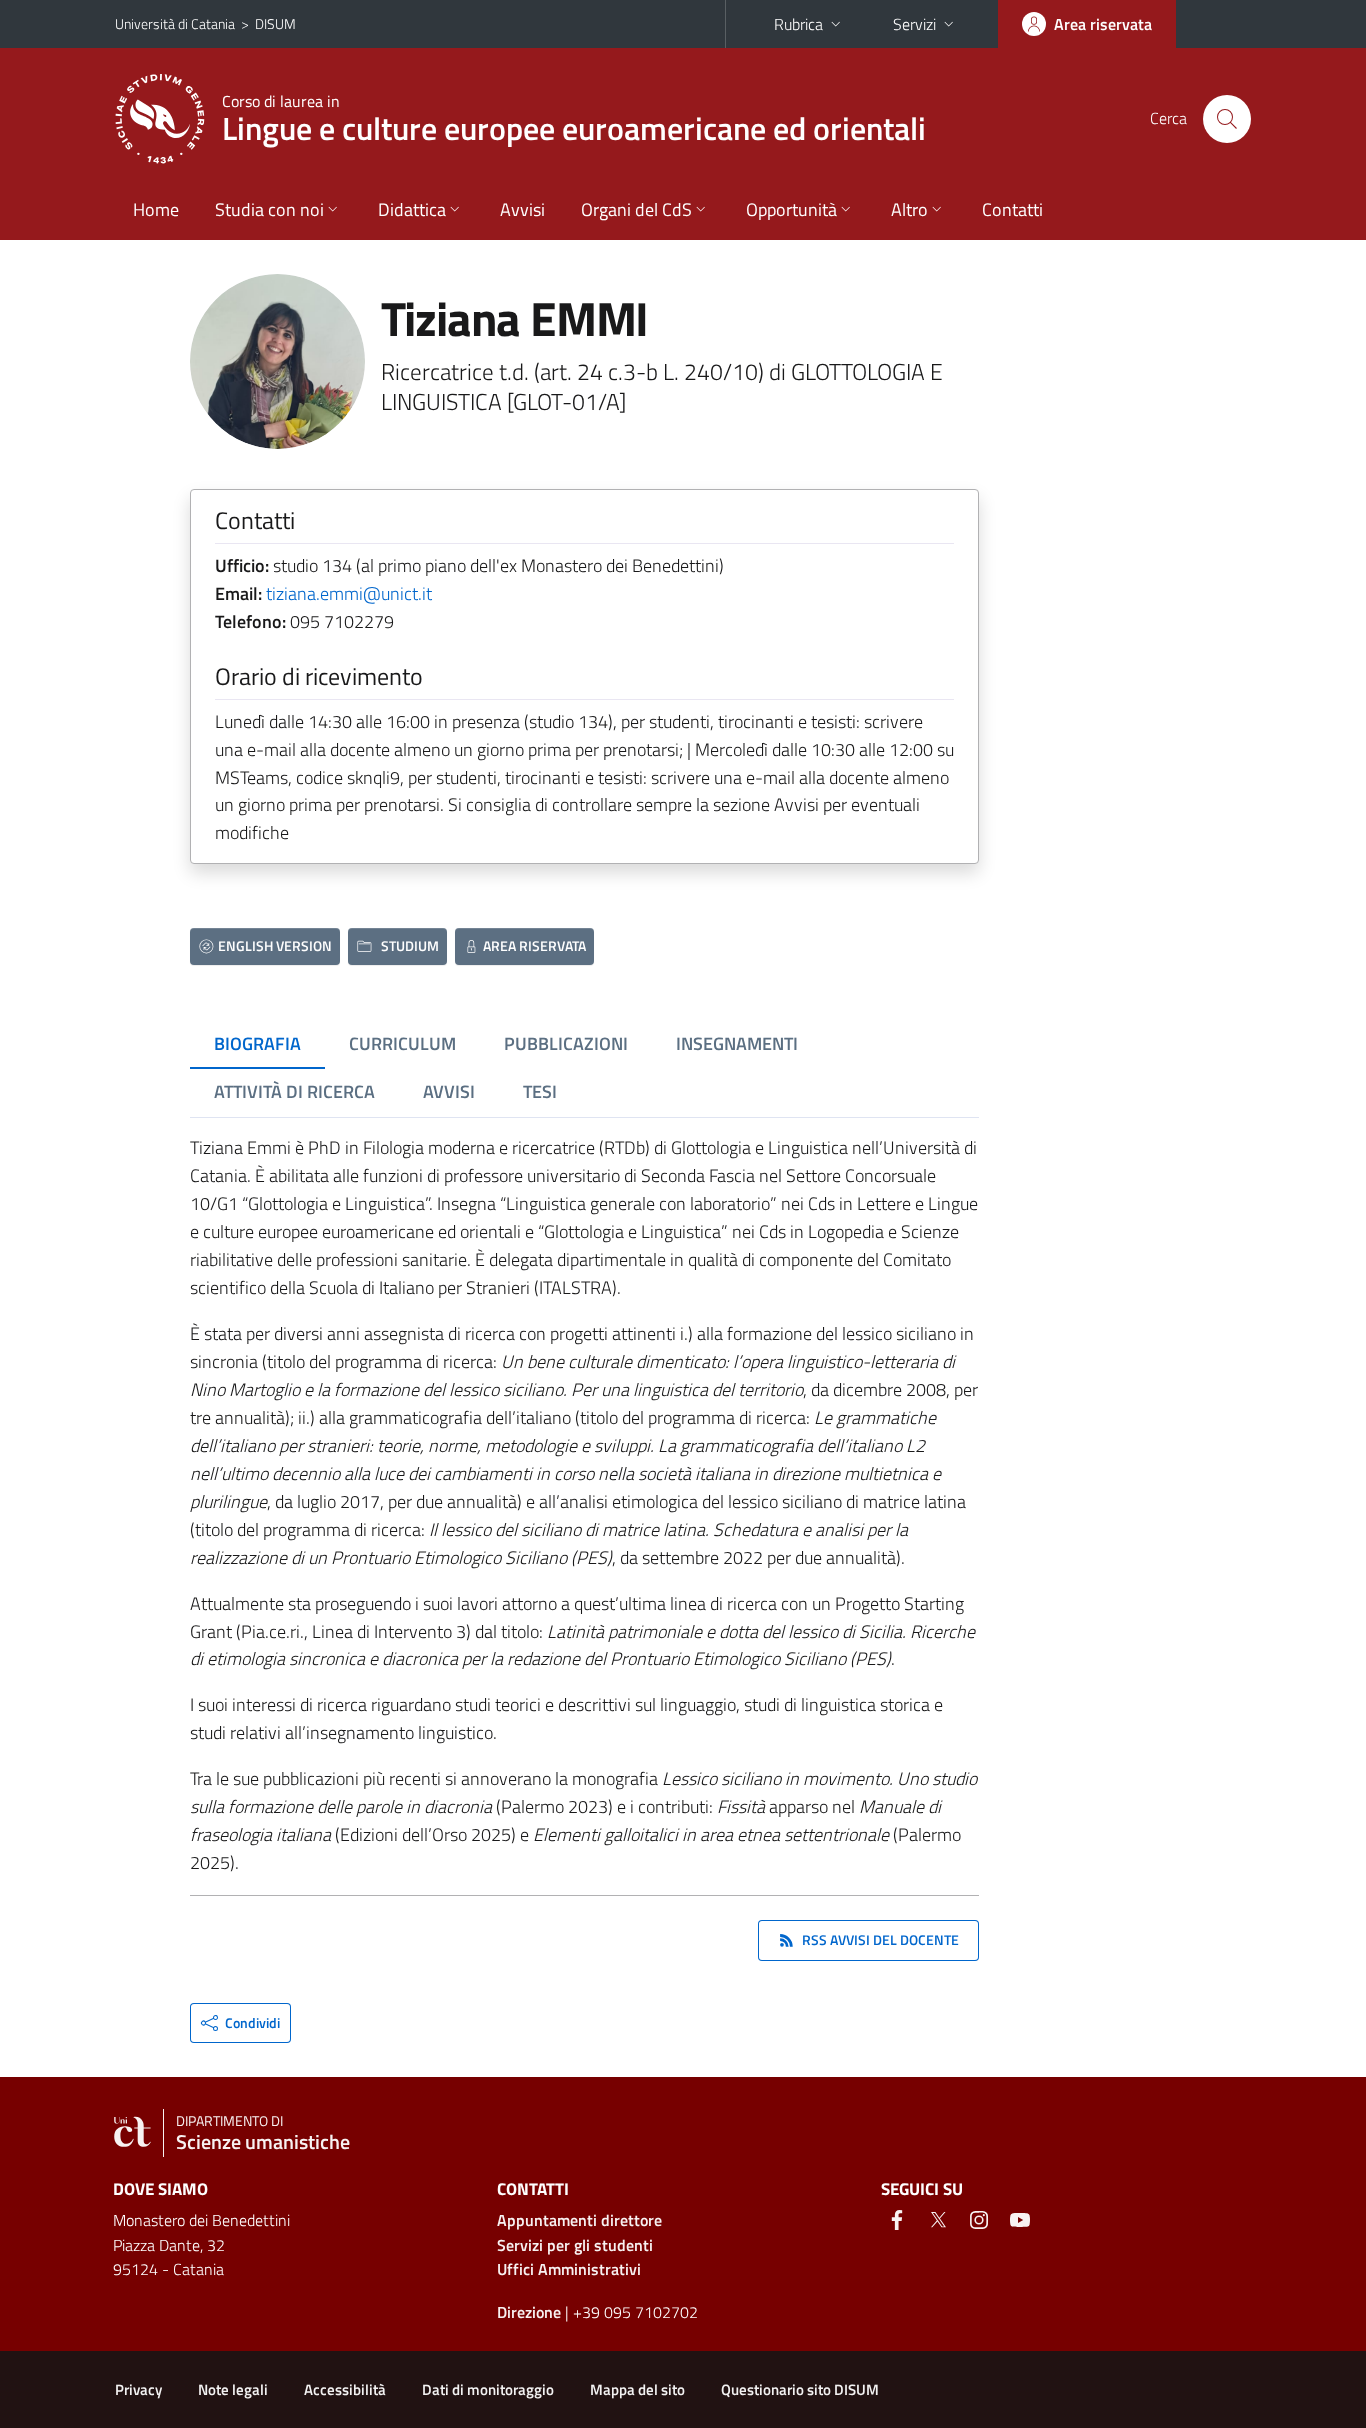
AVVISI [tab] (449, 1091)
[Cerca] (1227, 119)
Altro (909, 209)
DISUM (275, 23)
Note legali (233, 2389)
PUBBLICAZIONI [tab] (566, 1043)
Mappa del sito (637, 2389)
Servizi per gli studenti (575, 2245)
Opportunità (791, 209)
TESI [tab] (540, 1091)
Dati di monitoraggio (488, 2389)
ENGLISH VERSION (275, 945)
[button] (240, 2023)
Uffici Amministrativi (569, 2269)
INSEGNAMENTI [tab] (737, 1043)
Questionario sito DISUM (800, 2389)
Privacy (138, 2389)
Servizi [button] (914, 24)
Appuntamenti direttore (579, 2220)
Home (156, 209)
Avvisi (522, 209)
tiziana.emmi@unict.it (349, 593)
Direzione (529, 2312)
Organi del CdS (636, 209)
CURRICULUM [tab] (402, 1043)
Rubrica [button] (798, 24)
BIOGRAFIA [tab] (257, 1043)
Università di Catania (175, 23)
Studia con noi (269, 209)
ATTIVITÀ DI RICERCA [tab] (294, 1091)
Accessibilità (345, 2389)
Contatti (1012, 209)
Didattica (412, 209)
